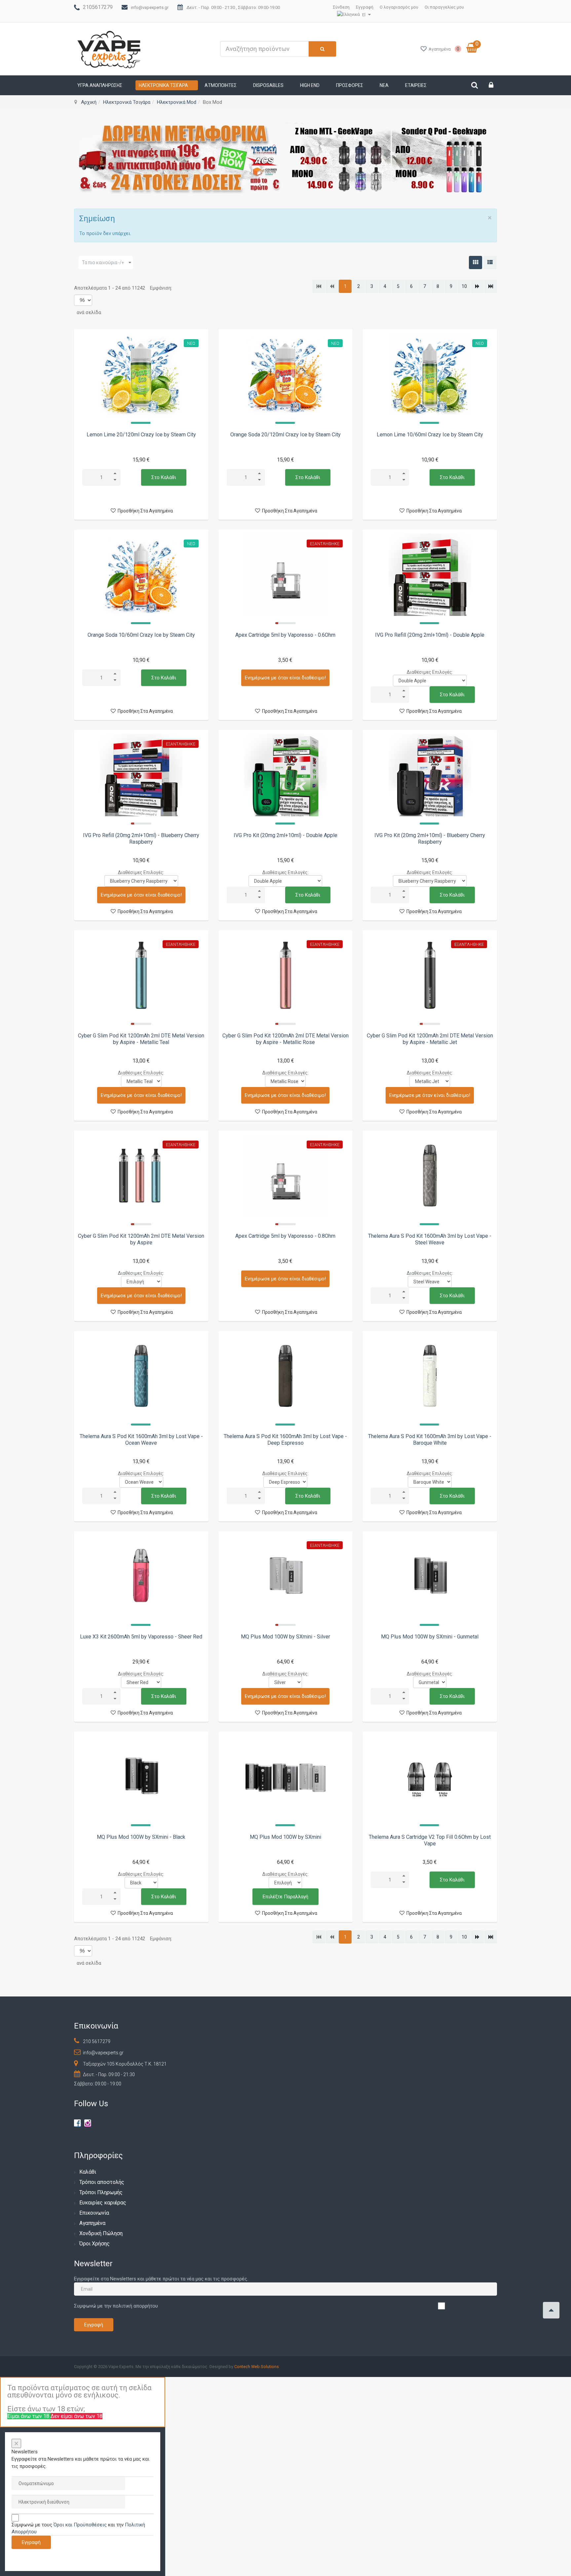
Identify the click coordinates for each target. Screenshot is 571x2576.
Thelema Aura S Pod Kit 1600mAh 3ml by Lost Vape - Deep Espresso (285, 1440)
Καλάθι (88, 2172)
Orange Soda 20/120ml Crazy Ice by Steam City (285, 435)
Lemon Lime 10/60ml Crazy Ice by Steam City (430, 435)
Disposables (268, 85)
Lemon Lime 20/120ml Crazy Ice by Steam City (141, 435)
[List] (490, 262)
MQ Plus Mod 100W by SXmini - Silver (285, 1637)
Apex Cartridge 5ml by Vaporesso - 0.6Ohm (285, 635)
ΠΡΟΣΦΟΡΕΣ (350, 85)
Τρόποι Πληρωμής (101, 2192)
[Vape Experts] (110, 49)
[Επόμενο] (477, 286)
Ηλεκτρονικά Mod (177, 102)
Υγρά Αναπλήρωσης (100, 85)
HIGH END (310, 85)
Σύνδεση (341, 7)
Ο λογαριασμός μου (399, 7)
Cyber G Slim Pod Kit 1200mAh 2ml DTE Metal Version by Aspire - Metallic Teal (141, 1039)
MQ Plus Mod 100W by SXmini (285, 1837)
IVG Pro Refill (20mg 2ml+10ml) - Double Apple (430, 635)
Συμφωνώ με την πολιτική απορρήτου (116, 2306)
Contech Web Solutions (257, 2367)
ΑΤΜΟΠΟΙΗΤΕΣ (221, 85)
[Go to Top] (551, 2310)
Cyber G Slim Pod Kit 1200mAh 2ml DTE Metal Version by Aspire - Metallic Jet (430, 1039)
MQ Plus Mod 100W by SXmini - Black (141, 1837)
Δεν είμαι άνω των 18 (76, 2416)
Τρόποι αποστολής (102, 2182)
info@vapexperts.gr (150, 7)
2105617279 (98, 7)
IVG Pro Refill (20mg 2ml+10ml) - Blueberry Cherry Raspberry (141, 839)
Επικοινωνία (94, 2213)
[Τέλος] (491, 286)
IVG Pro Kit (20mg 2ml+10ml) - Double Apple (285, 835)
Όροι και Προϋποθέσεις (80, 2525)
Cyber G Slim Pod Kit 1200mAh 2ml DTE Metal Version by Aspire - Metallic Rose (285, 1039)
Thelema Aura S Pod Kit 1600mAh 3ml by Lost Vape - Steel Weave (430, 1239)
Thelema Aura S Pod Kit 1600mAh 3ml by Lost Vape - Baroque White (430, 1440)
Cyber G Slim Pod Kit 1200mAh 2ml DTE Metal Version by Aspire (141, 1239)
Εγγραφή (365, 7)
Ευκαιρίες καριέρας (103, 2203)
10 (464, 286)
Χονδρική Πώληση (101, 2233)
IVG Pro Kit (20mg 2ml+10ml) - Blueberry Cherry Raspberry (430, 839)
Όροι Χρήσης (95, 2244)
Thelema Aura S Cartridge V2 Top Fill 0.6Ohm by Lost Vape (430, 1840)
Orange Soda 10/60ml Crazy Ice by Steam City (141, 635)
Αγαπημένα (92, 2223)
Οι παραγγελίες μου (444, 7)
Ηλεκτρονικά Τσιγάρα (163, 85)
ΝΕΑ (384, 85)
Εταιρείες (416, 85)
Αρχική (89, 102)
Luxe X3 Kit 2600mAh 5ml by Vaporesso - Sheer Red (141, 1637)
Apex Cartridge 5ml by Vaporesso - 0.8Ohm (285, 1236)
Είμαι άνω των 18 (29, 2416)
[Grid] (476, 262)
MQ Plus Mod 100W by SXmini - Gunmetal (430, 1637)
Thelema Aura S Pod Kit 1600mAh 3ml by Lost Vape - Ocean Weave (141, 1440)
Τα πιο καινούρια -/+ (103, 262)
